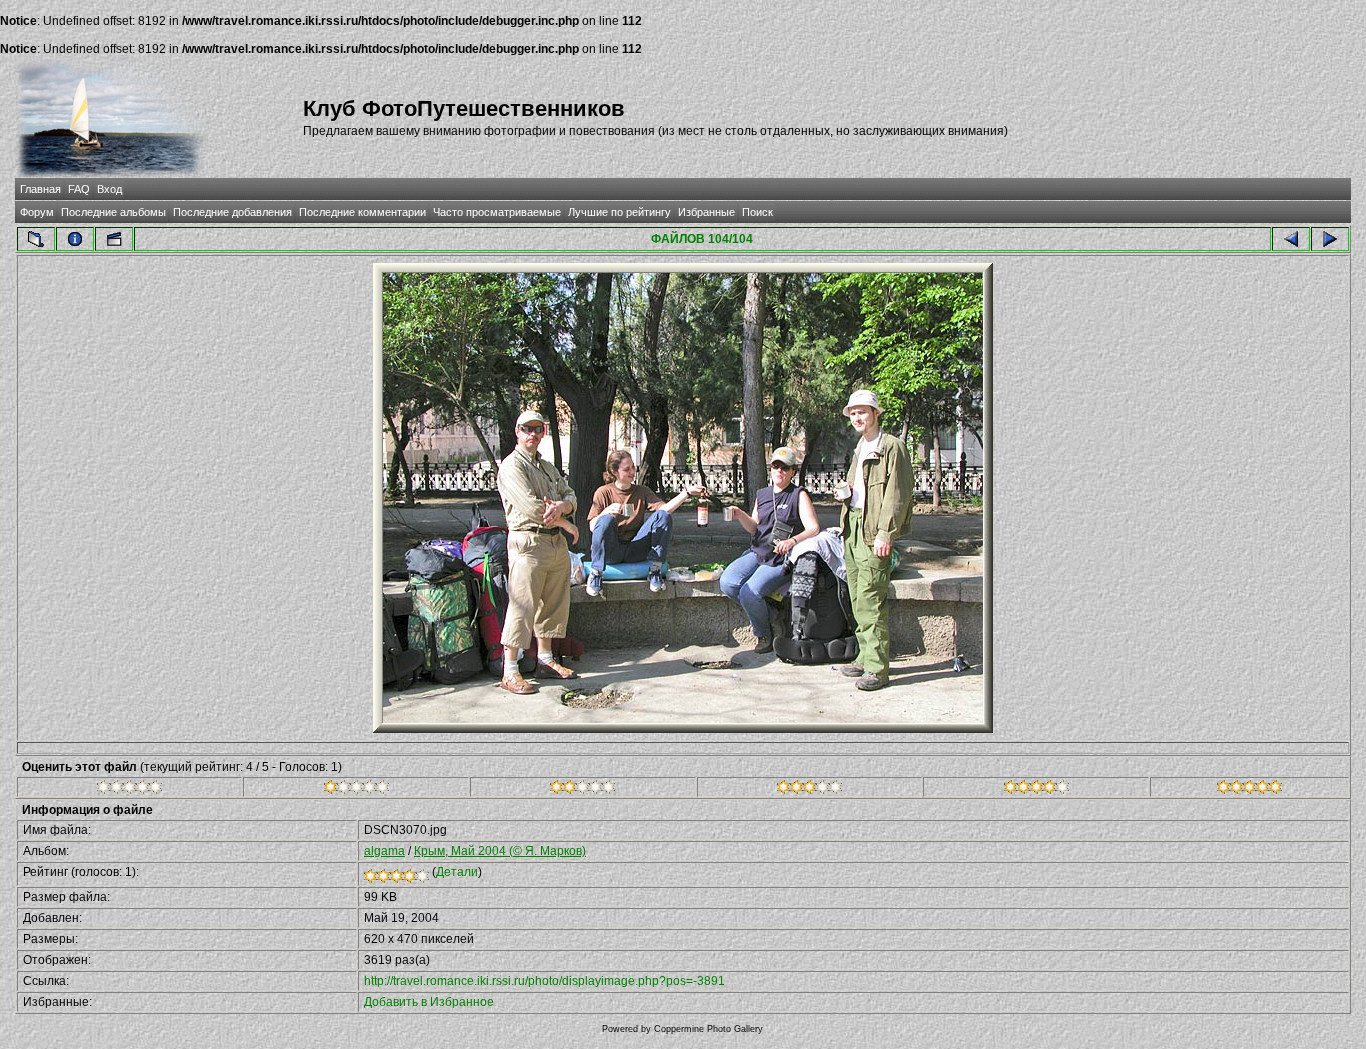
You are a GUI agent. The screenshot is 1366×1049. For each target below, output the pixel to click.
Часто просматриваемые (497, 212)
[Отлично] (1036, 790)
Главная (40, 189)
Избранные (706, 212)
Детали (457, 872)
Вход (109, 189)
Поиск (757, 212)
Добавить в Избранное (429, 1002)
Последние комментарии (362, 212)
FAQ (79, 189)
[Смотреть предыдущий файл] (1291, 239)
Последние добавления (232, 212)
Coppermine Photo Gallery (708, 1029)
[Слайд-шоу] (114, 239)
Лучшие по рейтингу (619, 212)
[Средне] (582, 790)
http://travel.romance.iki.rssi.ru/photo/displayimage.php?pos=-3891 (544, 981)
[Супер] (1249, 790)
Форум (37, 212)
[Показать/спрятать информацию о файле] (75, 239)
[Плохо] (356, 790)
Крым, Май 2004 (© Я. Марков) (500, 851)
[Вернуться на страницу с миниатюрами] (36, 239)
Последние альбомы (113, 212)
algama (384, 851)
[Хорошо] (809, 790)
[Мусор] (129, 790)
